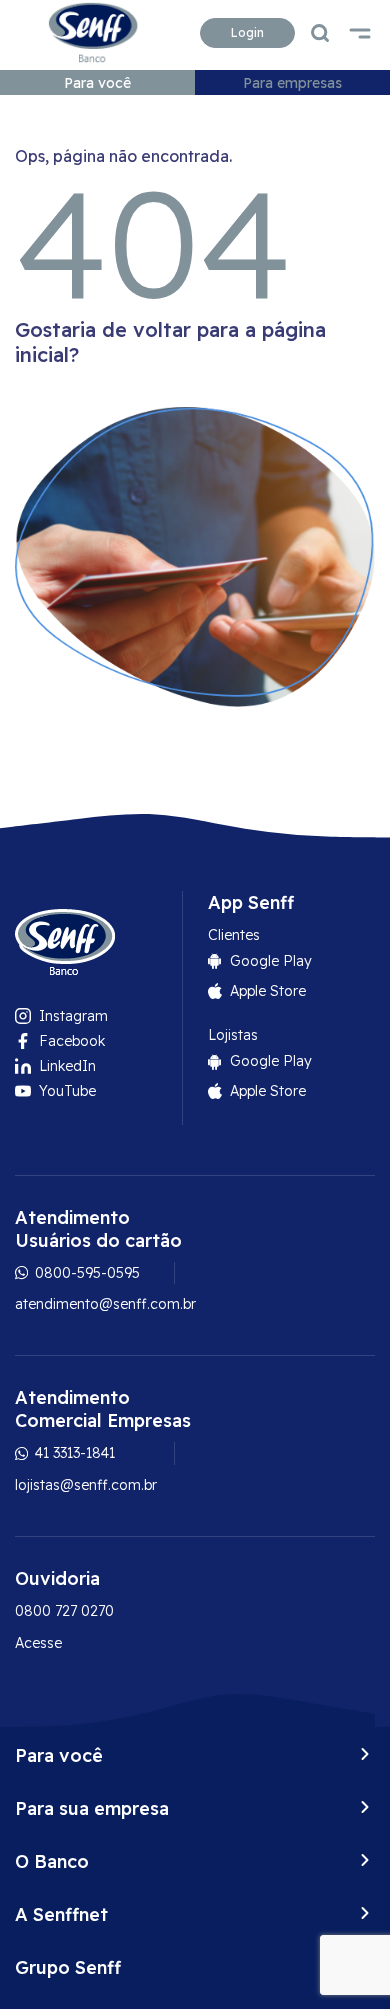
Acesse (38, 1643)
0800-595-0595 (85, 1273)
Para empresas (292, 83)
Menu (360, 33)
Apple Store (268, 991)
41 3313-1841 (73, 1453)
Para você (97, 83)
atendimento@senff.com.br (105, 1304)
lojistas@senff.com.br (86, 1485)
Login (247, 32)
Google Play (271, 961)
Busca (320, 33)
